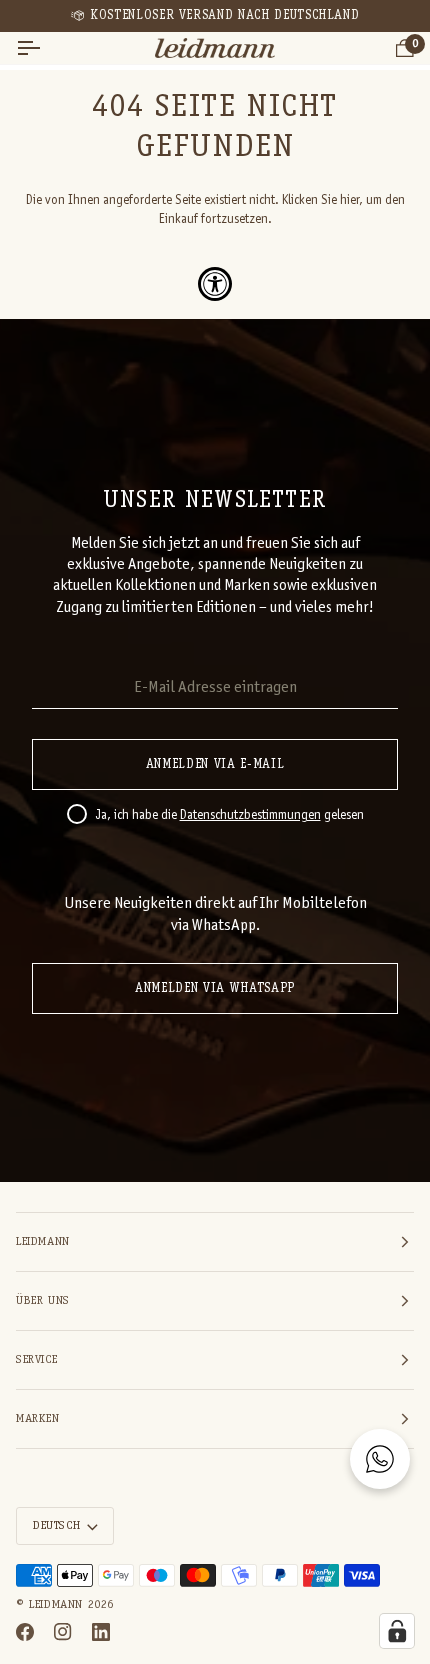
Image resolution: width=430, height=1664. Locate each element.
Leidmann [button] (43, 1242)
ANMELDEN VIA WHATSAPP (215, 988)
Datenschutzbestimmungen (250, 816)
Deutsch (56, 1526)
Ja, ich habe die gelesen (229, 816)
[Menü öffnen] (46, 48)
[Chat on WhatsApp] (380, 1459)
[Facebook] (25, 1632)
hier (349, 201)
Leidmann (56, 1605)
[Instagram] (63, 1632)
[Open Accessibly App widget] (215, 284)
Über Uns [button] (43, 1301)
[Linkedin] (101, 1632)
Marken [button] (38, 1419)
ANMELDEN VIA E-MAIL (215, 764)
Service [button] (36, 1360)
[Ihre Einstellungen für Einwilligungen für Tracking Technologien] (397, 1631)
